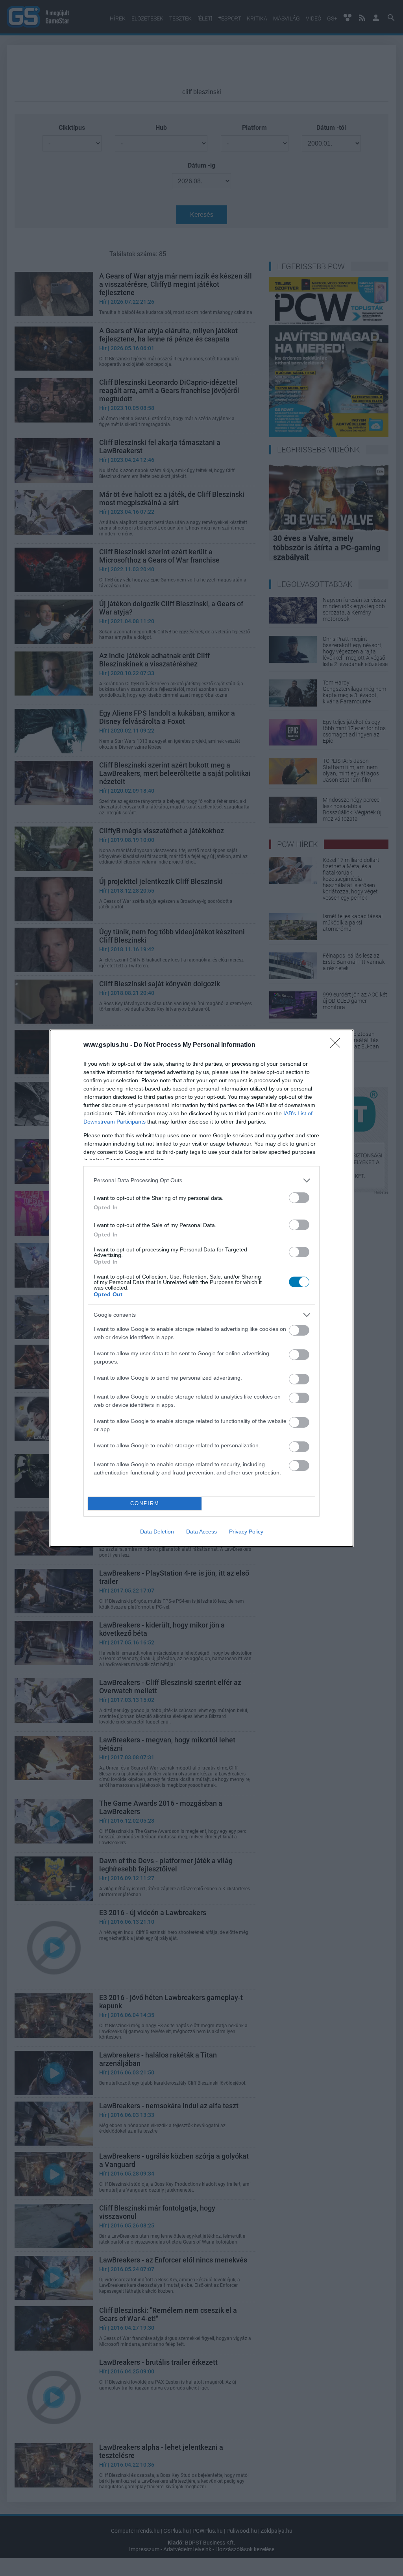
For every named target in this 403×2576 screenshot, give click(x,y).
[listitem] (201, 1180)
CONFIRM (145, 1503)
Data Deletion (157, 1532)
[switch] (299, 1198)
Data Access (201, 1532)
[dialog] (201, 1288)
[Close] (338, 1045)
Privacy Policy (246, 1532)
